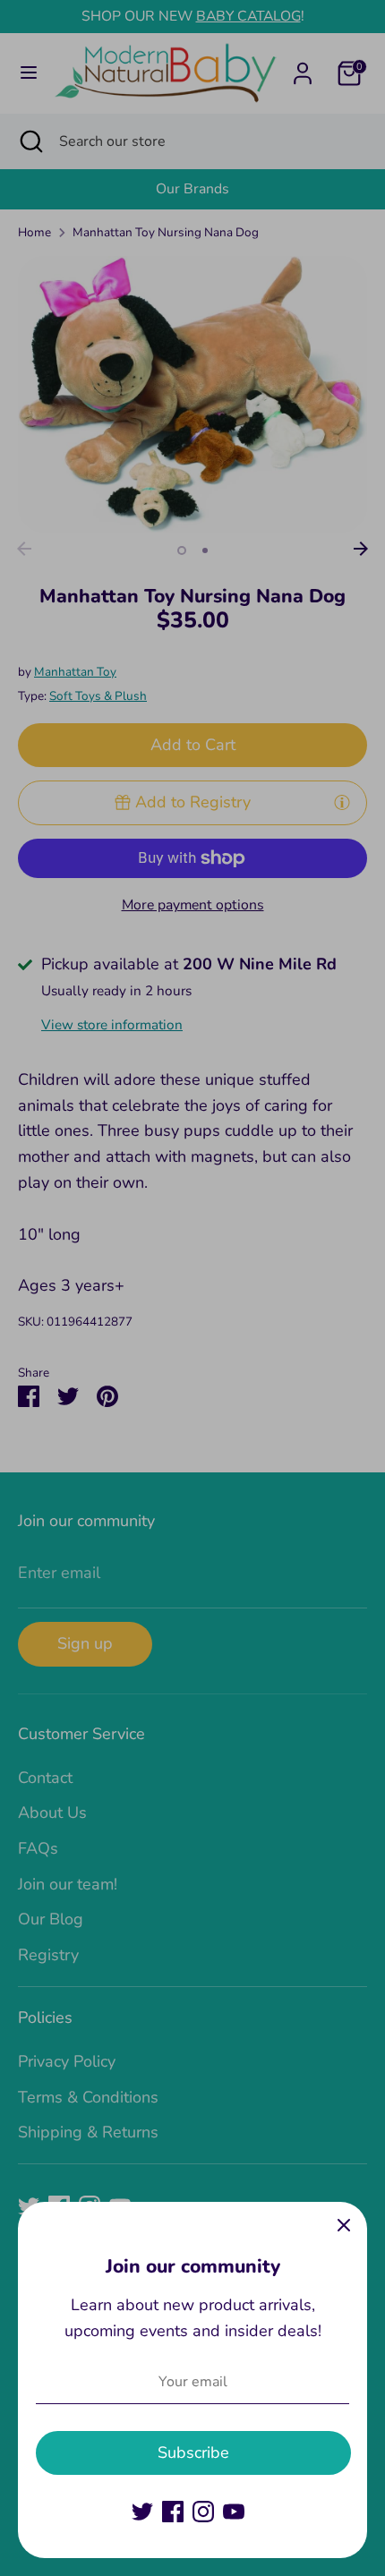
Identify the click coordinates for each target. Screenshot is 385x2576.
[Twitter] (142, 2512)
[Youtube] (234, 2512)
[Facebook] (173, 2512)
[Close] (344, 2225)
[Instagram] (203, 2512)
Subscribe (193, 2452)
